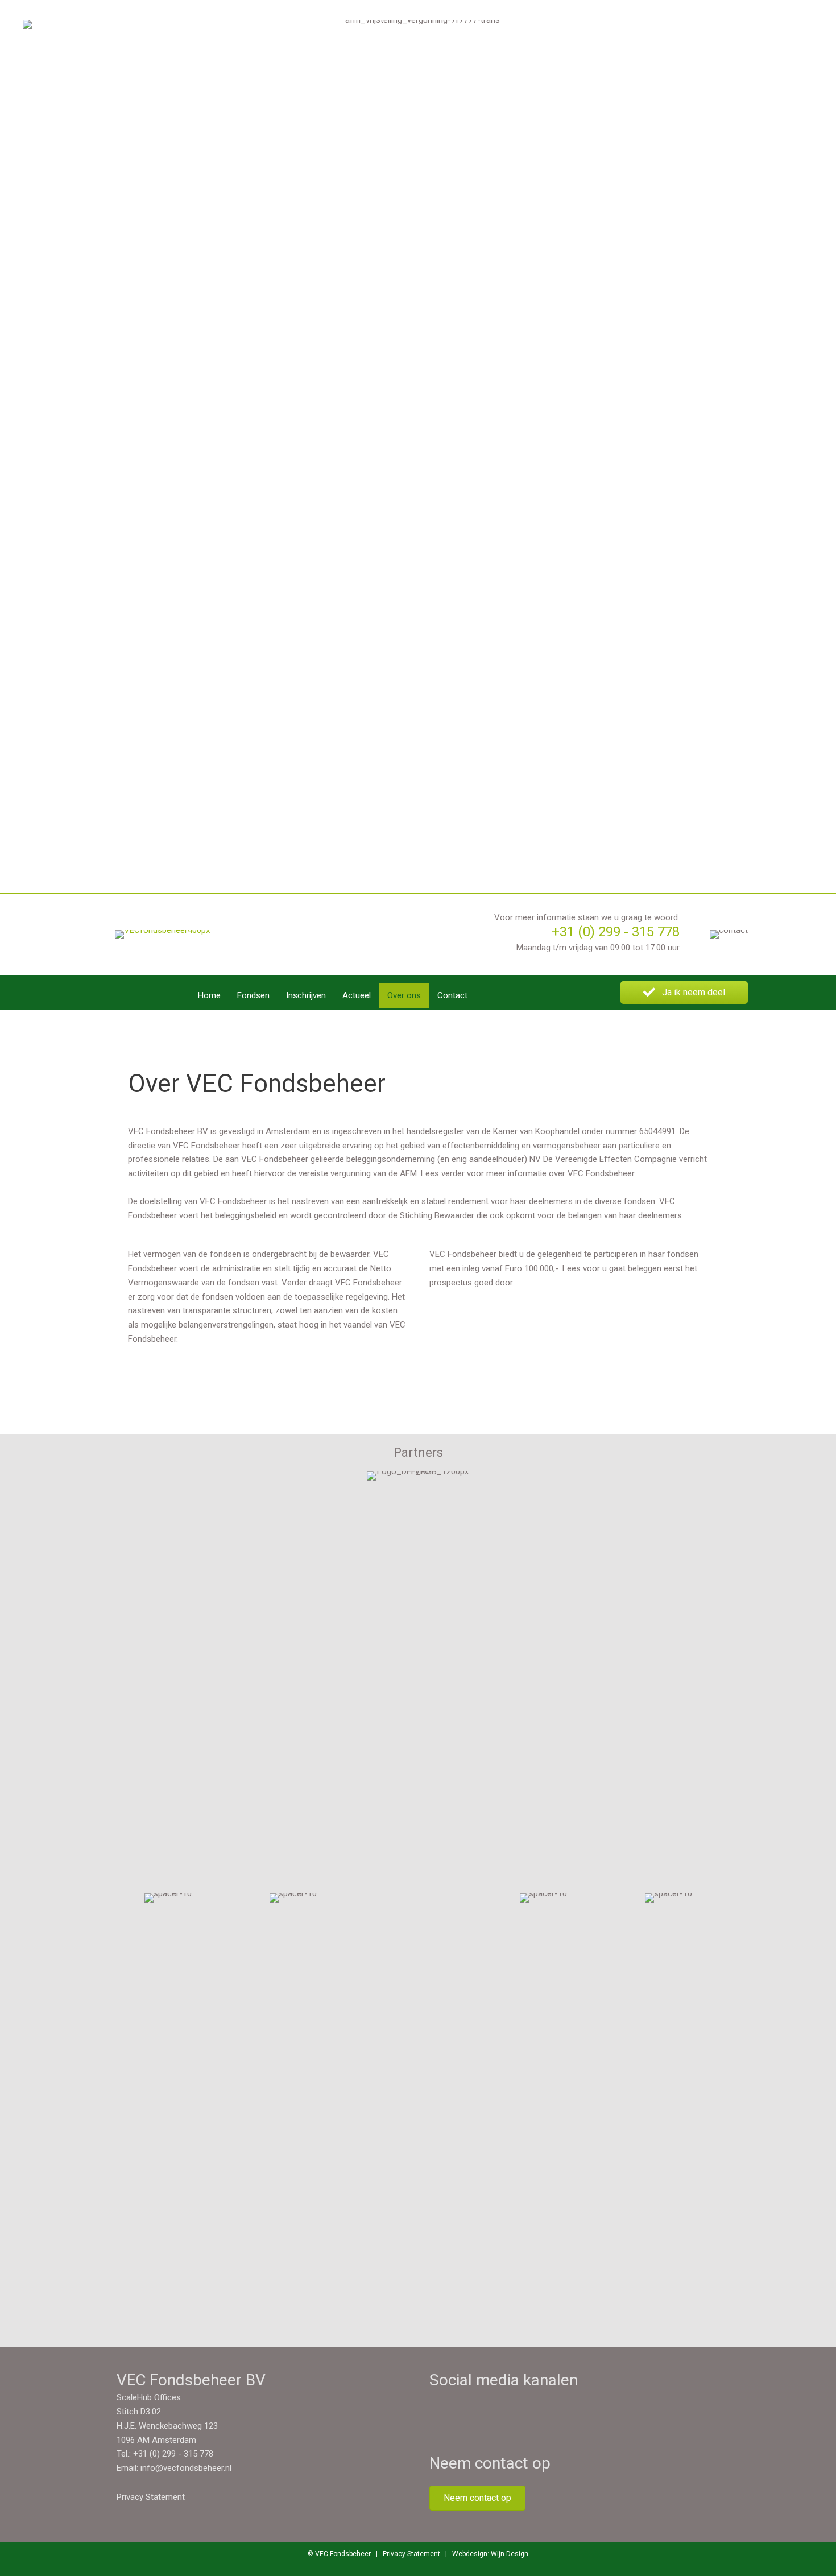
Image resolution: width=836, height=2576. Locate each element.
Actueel (357, 995)
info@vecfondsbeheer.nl (186, 2468)
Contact (452, 995)
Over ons (404, 995)
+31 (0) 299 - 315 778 (616, 932)
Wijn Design (510, 2554)
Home (209, 995)
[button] (684, 993)
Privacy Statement (151, 2497)
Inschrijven (306, 995)
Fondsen (253, 995)
